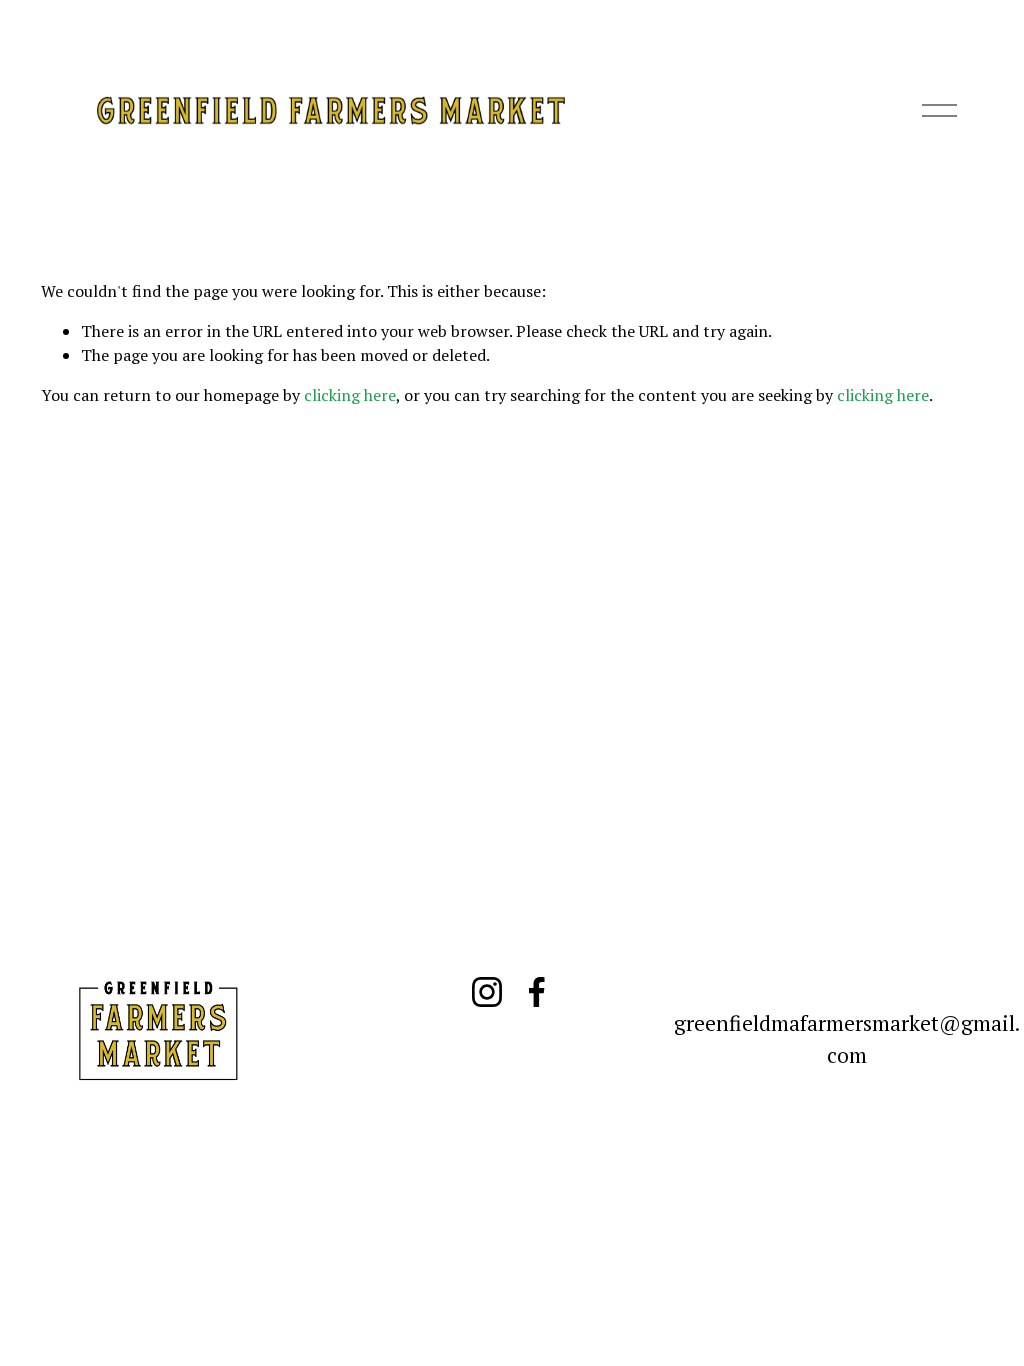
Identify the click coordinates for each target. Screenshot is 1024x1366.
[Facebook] (537, 992)
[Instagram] (487, 992)
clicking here (350, 395)
